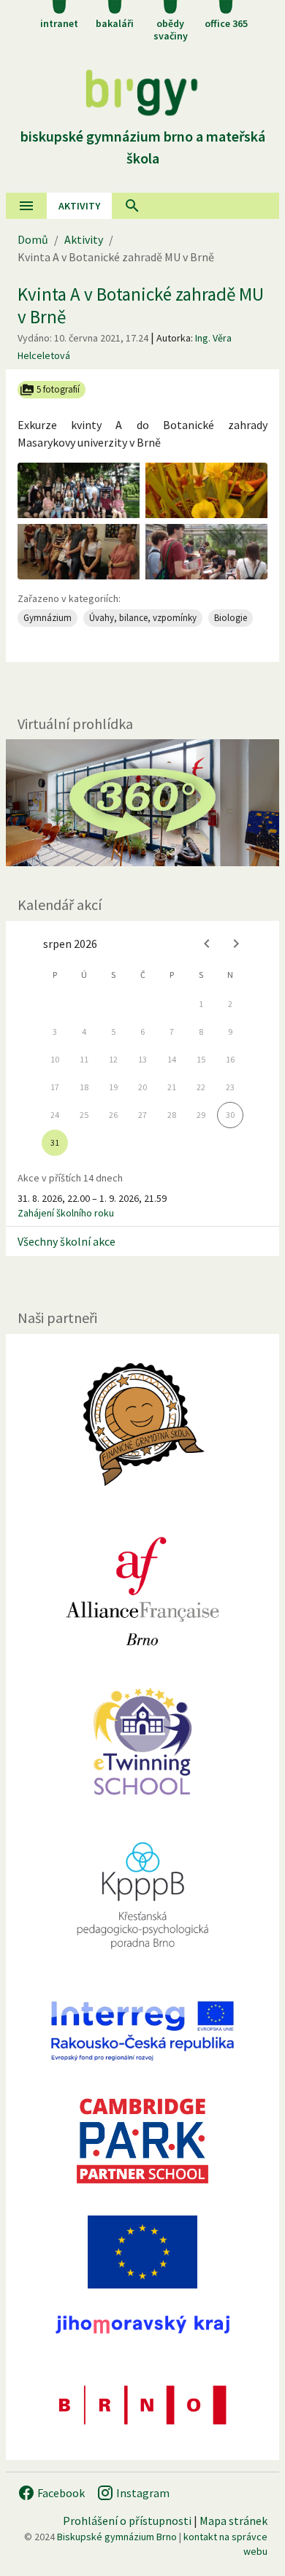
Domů (33, 239)
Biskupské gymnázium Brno (117, 2537)
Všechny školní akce (66, 1241)
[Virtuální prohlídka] (142, 803)
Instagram (142, 2493)
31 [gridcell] (55, 1142)
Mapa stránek (233, 2521)
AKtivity (79, 206)
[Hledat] (132, 206)
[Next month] (236, 944)
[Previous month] (207, 944)
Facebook (60, 2493)
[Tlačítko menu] (26, 206)
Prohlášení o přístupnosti (127, 2521)
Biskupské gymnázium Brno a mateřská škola (143, 147)
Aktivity (84, 239)
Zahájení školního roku (66, 1213)
